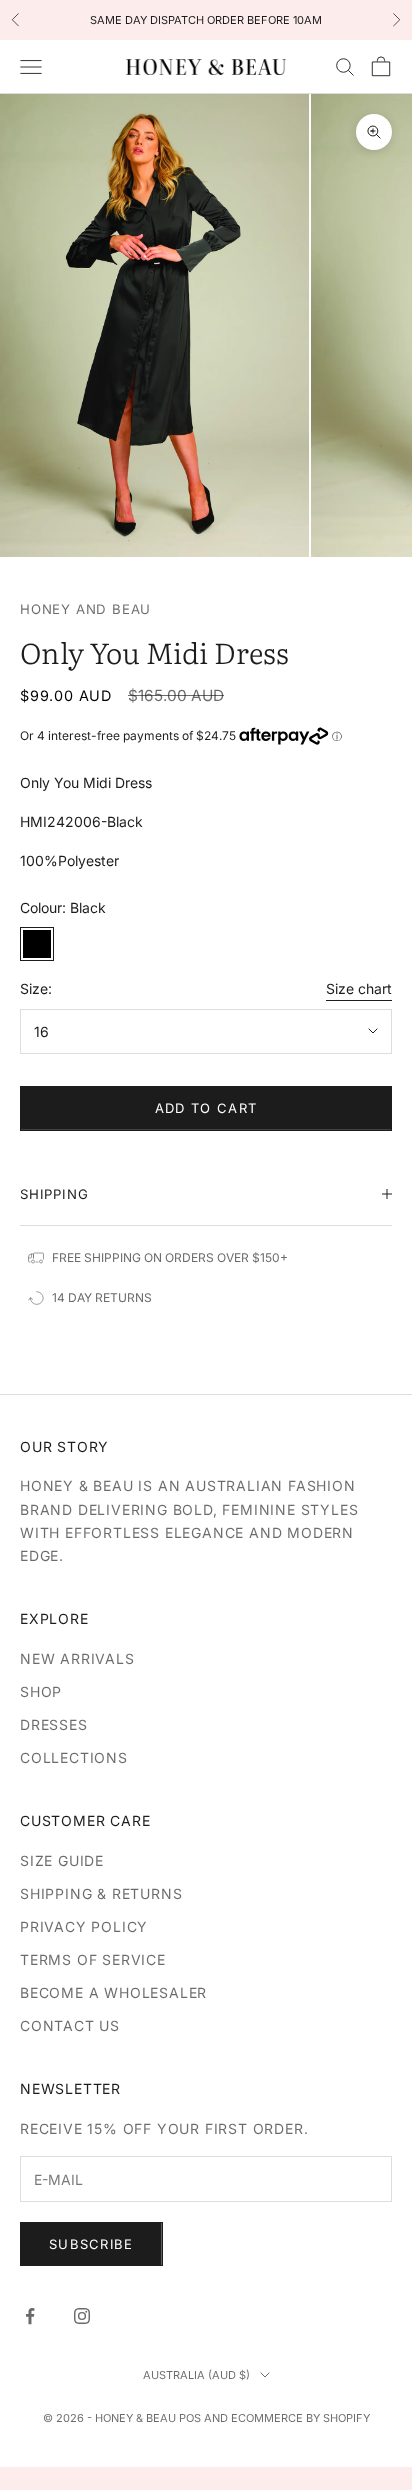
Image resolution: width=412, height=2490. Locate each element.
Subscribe (91, 2244)
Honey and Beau (85, 609)
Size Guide (62, 1860)
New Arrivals (77, 1658)
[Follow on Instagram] (82, 2316)
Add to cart (206, 1108)
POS (190, 2418)
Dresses (54, 1724)
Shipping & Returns (101, 1893)
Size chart (359, 988)
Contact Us (70, 2025)
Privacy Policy (84, 1926)
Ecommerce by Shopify (300, 2418)
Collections (74, 1757)
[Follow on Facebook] (30, 2316)
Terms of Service (93, 1959)
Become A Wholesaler (113, 1992)
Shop (41, 1691)
